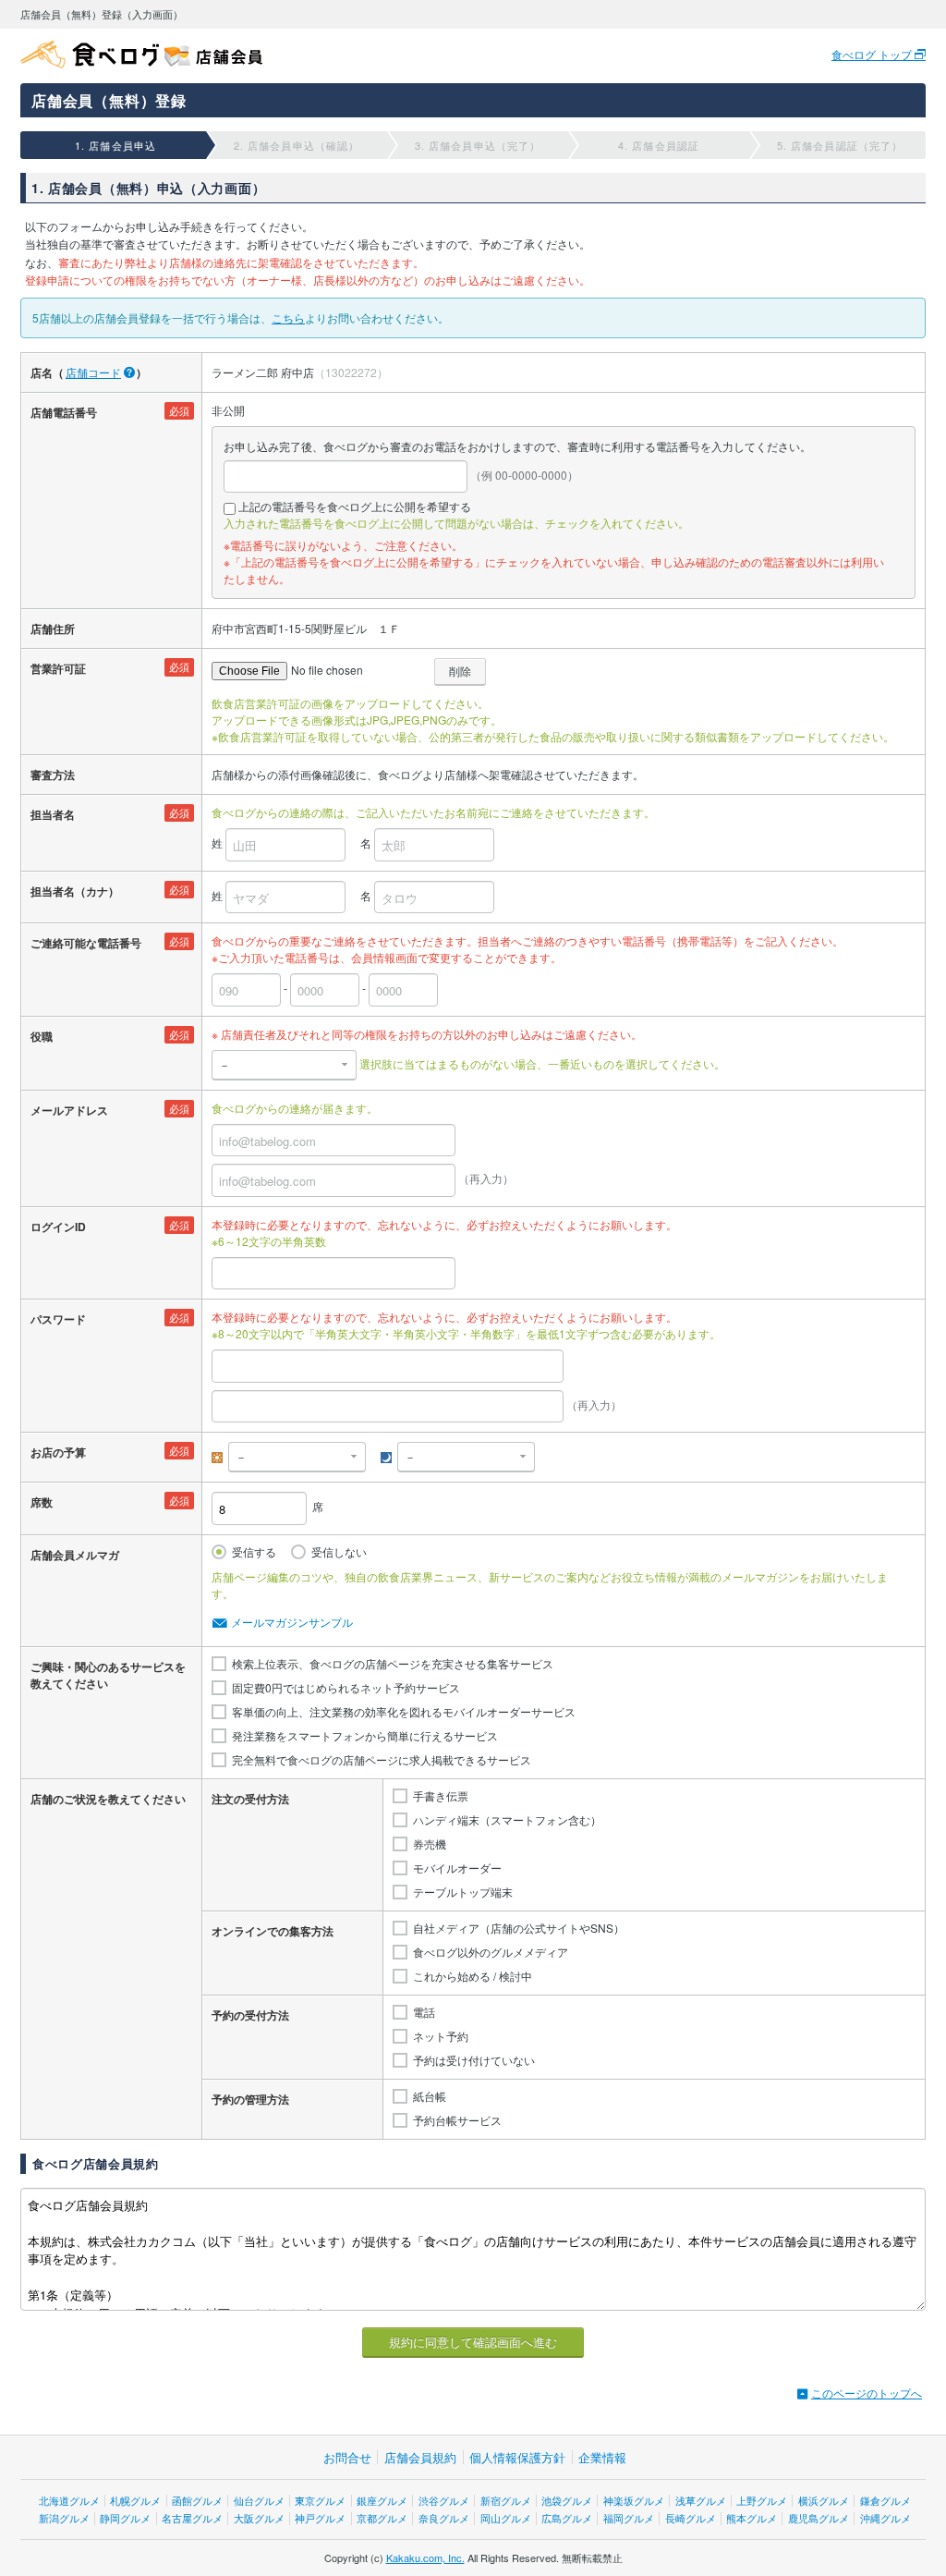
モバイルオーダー (457, 1868)
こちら (288, 317)
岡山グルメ (506, 2518)
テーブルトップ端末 (463, 1892)
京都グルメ (382, 2518)
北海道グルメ (69, 2500)
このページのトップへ (867, 2393)
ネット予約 (441, 2036)
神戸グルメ (320, 2518)
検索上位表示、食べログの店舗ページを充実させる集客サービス (393, 1664)
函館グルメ (197, 2500)
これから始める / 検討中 (473, 1976)
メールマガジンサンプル (292, 1622)
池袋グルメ (567, 2500)
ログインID (58, 1227)
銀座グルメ (382, 2500)
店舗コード (93, 372)
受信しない (339, 1552)
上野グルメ (762, 2500)
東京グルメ (320, 2500)
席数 (42, 1502)
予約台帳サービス (457, 2120)
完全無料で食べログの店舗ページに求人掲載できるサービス (382, 1760)
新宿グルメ (506, 2500)
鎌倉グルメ (885, 2500)
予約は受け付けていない (474, 2060)
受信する (254, 1552)
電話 (424, 2012)
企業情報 (602, 2457)
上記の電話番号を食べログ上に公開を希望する (355, 506)
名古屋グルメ (192, 2518)
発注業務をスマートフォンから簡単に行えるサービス (365, 1736)
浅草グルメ (701, 2500)
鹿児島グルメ (819, 2518)
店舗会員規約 (420, 2457)
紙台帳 (430, 2096)
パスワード (58, 1319)
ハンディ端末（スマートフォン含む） (507, 1820)
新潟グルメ (64, 2518)
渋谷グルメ (444, 2500)
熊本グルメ (752, 2518)
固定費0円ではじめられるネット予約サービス (346, 1688)
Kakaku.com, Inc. (425, 2558)
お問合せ (347, 2457)
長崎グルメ (691, 2518)
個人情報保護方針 (517, 2457)
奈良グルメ (444, 2518)
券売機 (430, 1844)
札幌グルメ (135, 2500)
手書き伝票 (441, 1796)
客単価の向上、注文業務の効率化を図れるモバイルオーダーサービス (404, 1712)
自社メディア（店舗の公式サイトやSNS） (519, 1928)
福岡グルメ (629, 2518)
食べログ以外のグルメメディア (491, 1952)
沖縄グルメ (885, 2518)
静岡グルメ (125, 2518)
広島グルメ (567, 2518)
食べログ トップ (873, 54)
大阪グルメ (259, 2518)
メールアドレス (69, 1110)
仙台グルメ (259, 2500)
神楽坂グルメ (634, 2500)
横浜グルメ (824, 2500)
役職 (42, 1036)
